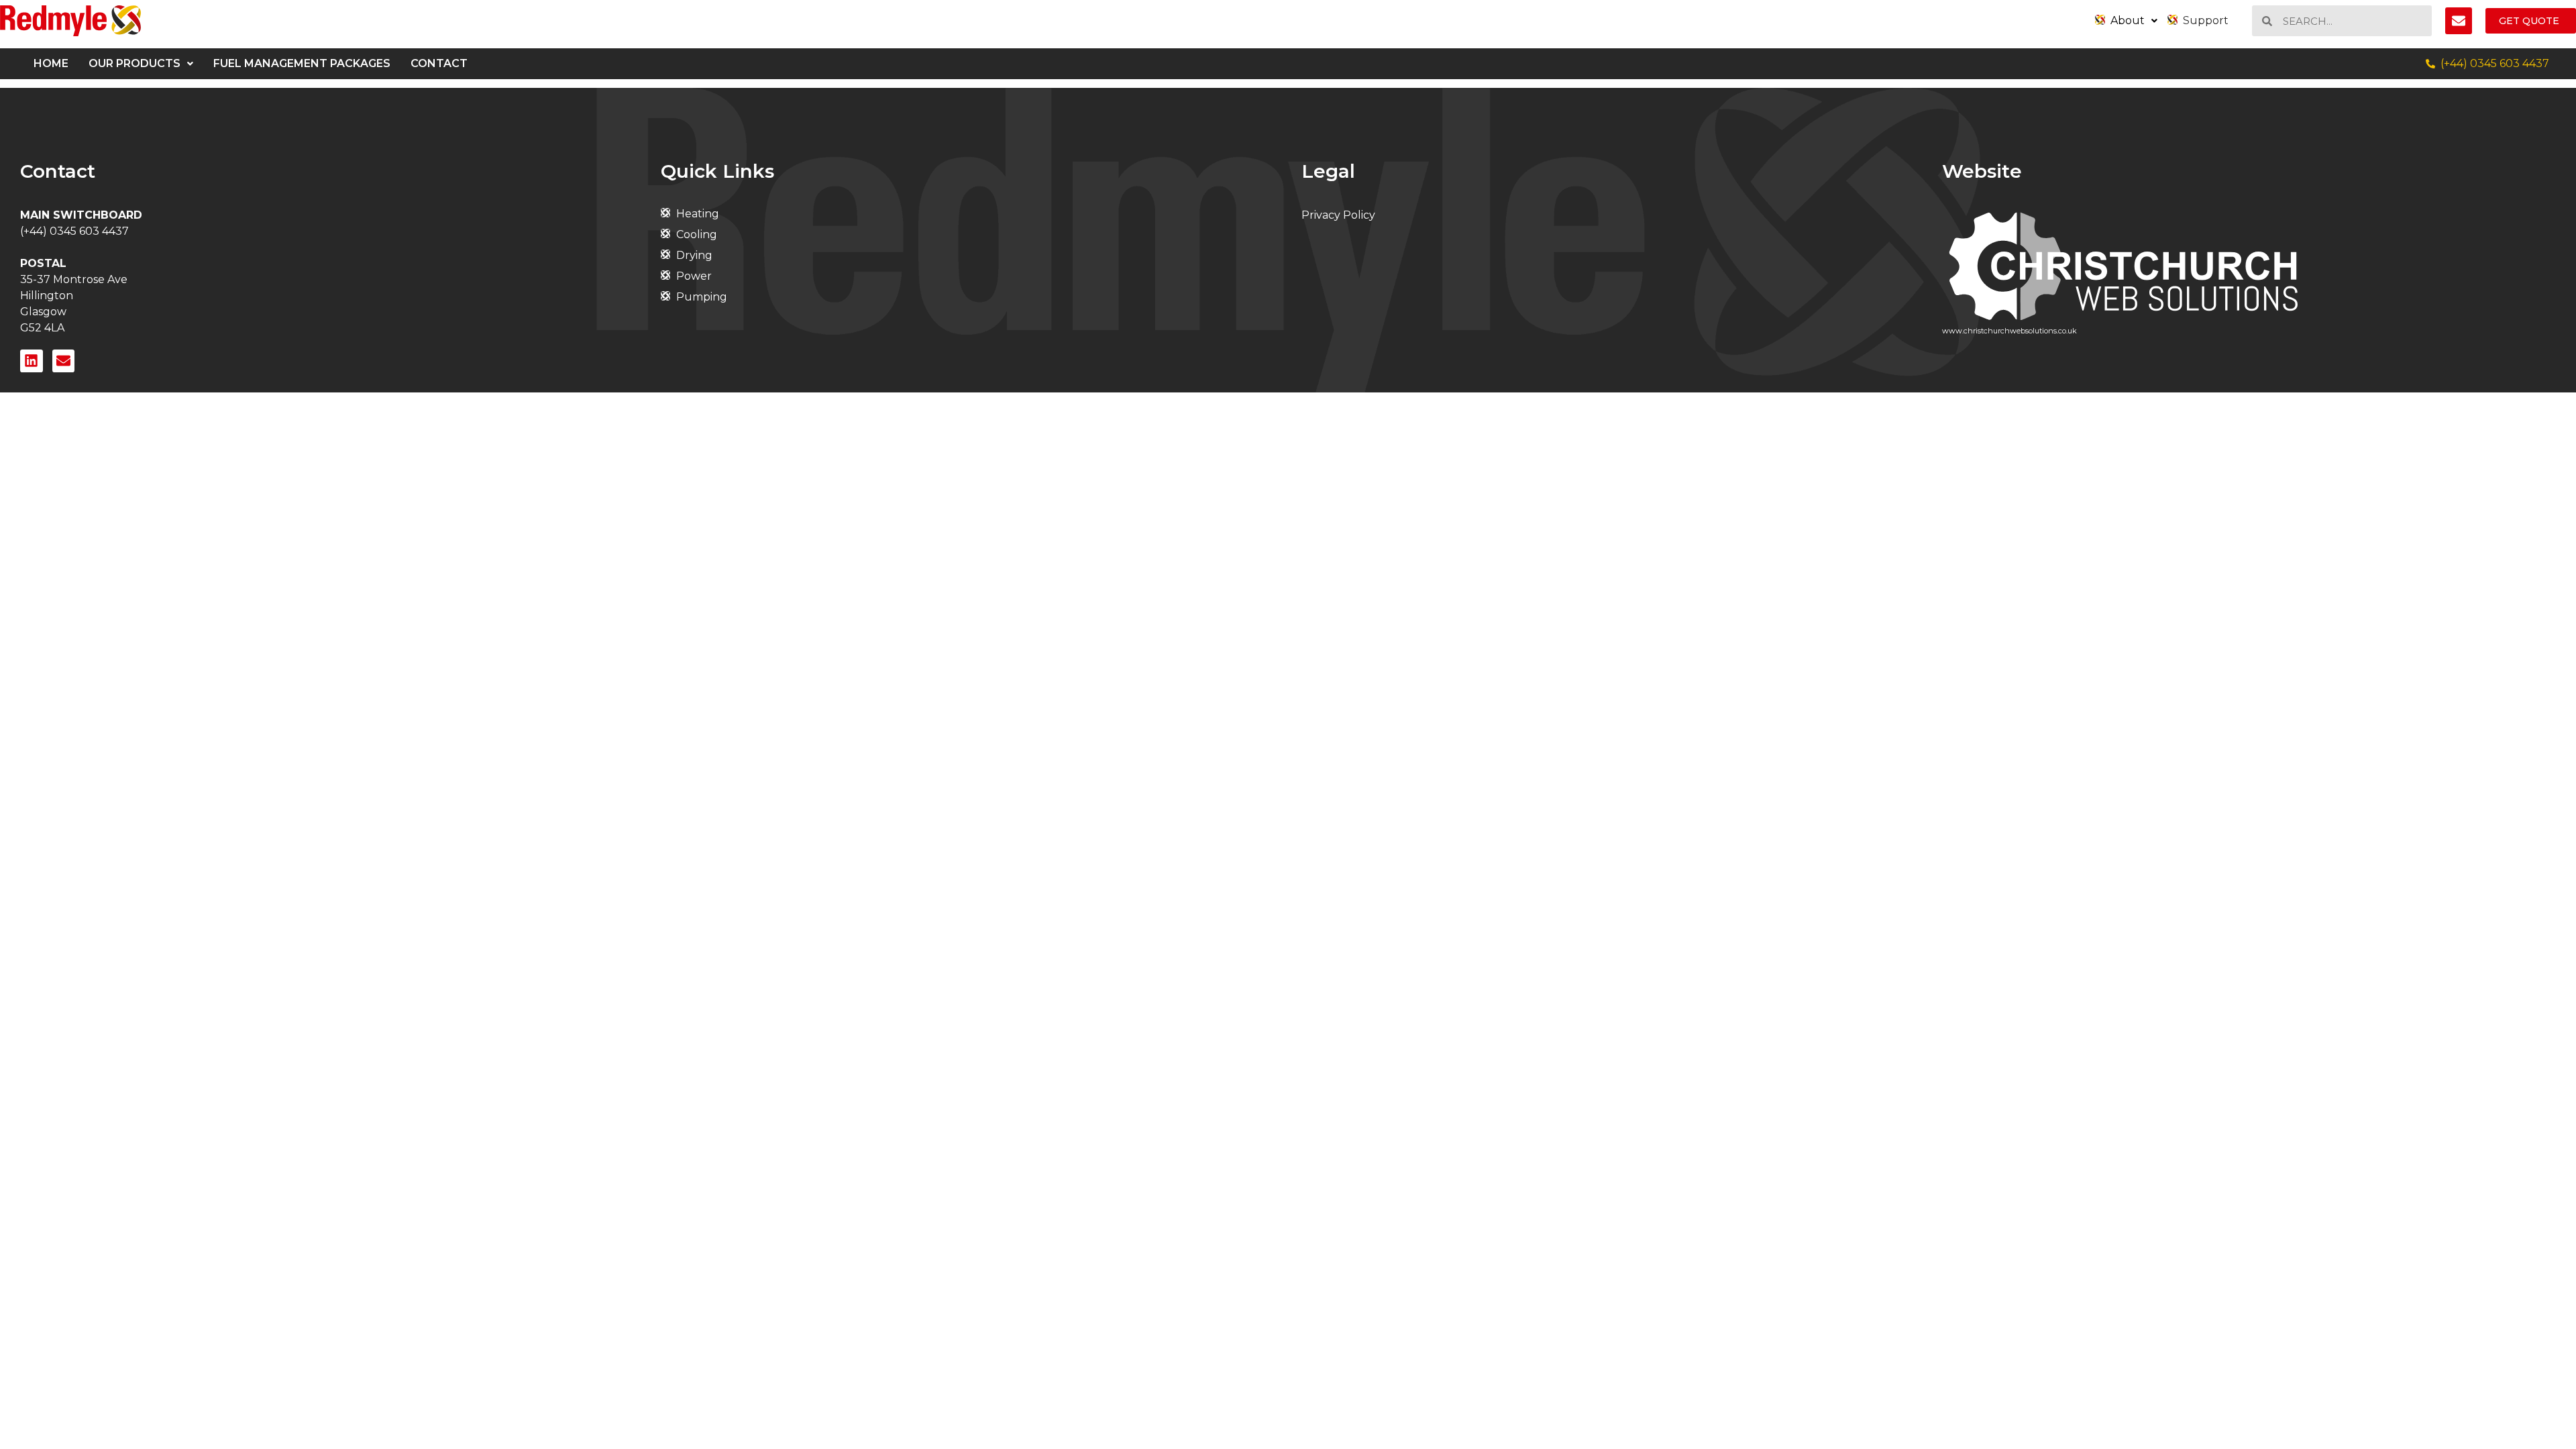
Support (2206, 20)
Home (51, 63)
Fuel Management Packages (302, 63)
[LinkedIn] (32, 361)
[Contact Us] (2459, 21)
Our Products (135, 63)
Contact (439, 63)
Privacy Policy (1338, 215)
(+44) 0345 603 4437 (74, 231)
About (2128, 20)
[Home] (70, 21)
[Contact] (64, 361)
